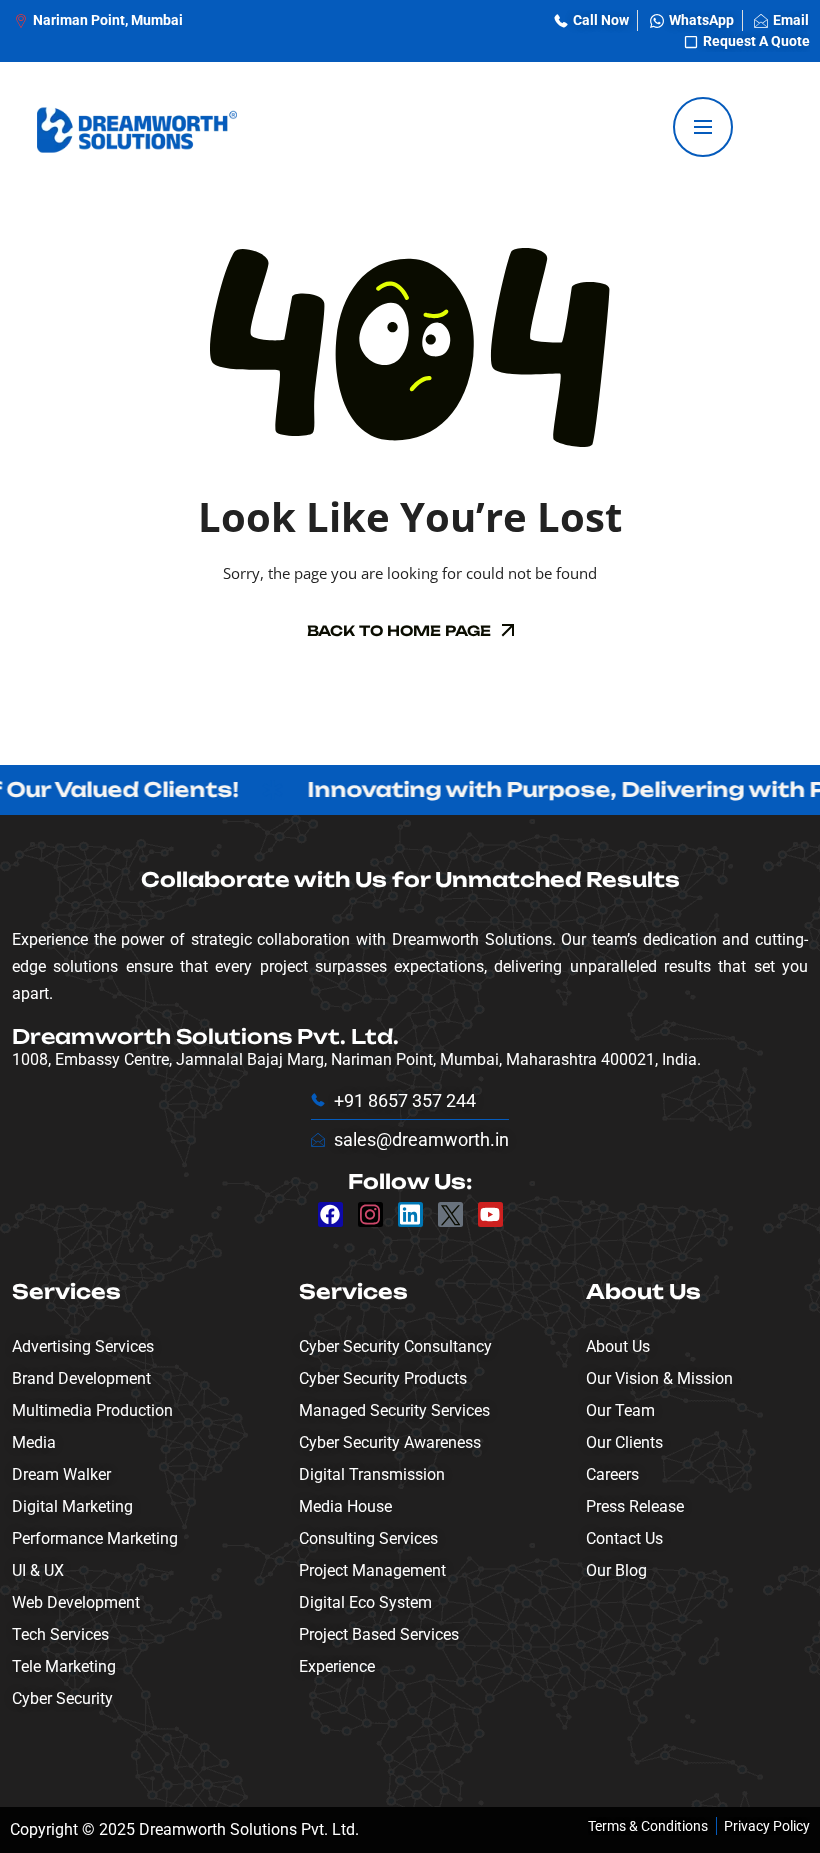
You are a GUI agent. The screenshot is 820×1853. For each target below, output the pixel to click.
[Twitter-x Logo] (450, 1214)
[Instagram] (370, 1214)
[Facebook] (330, 1214)
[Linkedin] (410, 1214)
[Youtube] (490, 1214)
